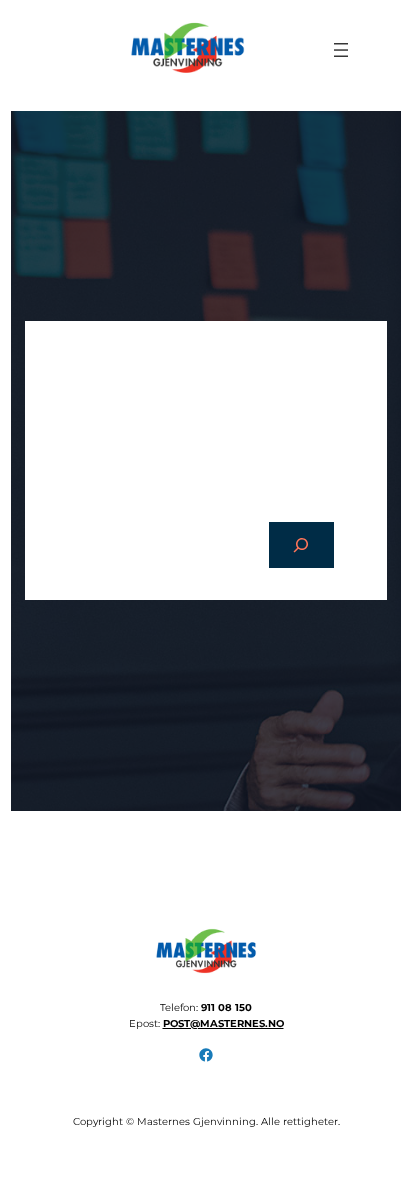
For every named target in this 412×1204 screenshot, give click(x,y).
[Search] (301, 545)
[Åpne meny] (341, 50)
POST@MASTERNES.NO (223, 1023)
